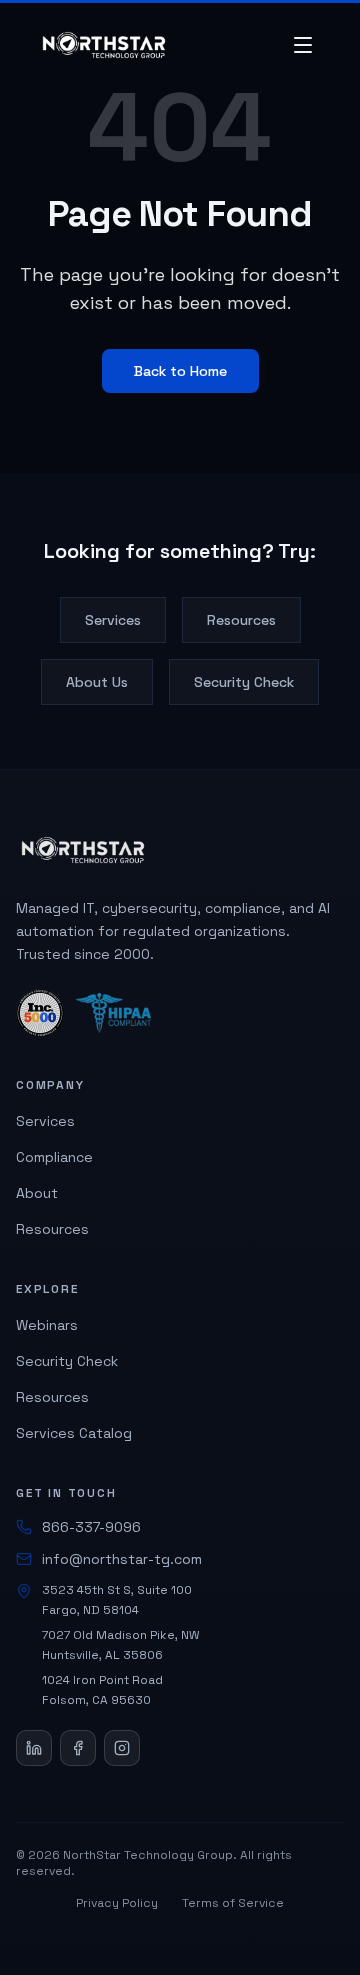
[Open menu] (303, 45)
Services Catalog (74, 1433)
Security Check (244, 682)
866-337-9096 (91, 1527)
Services (113, 620)
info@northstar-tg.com (122, 1559)
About (37, 1193)
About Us (97, 682)
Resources (241, 620)
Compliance (54, 1157)
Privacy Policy (117, 1903)
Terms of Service (233, 1903)
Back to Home (180, 371)
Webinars (47, 1325)
